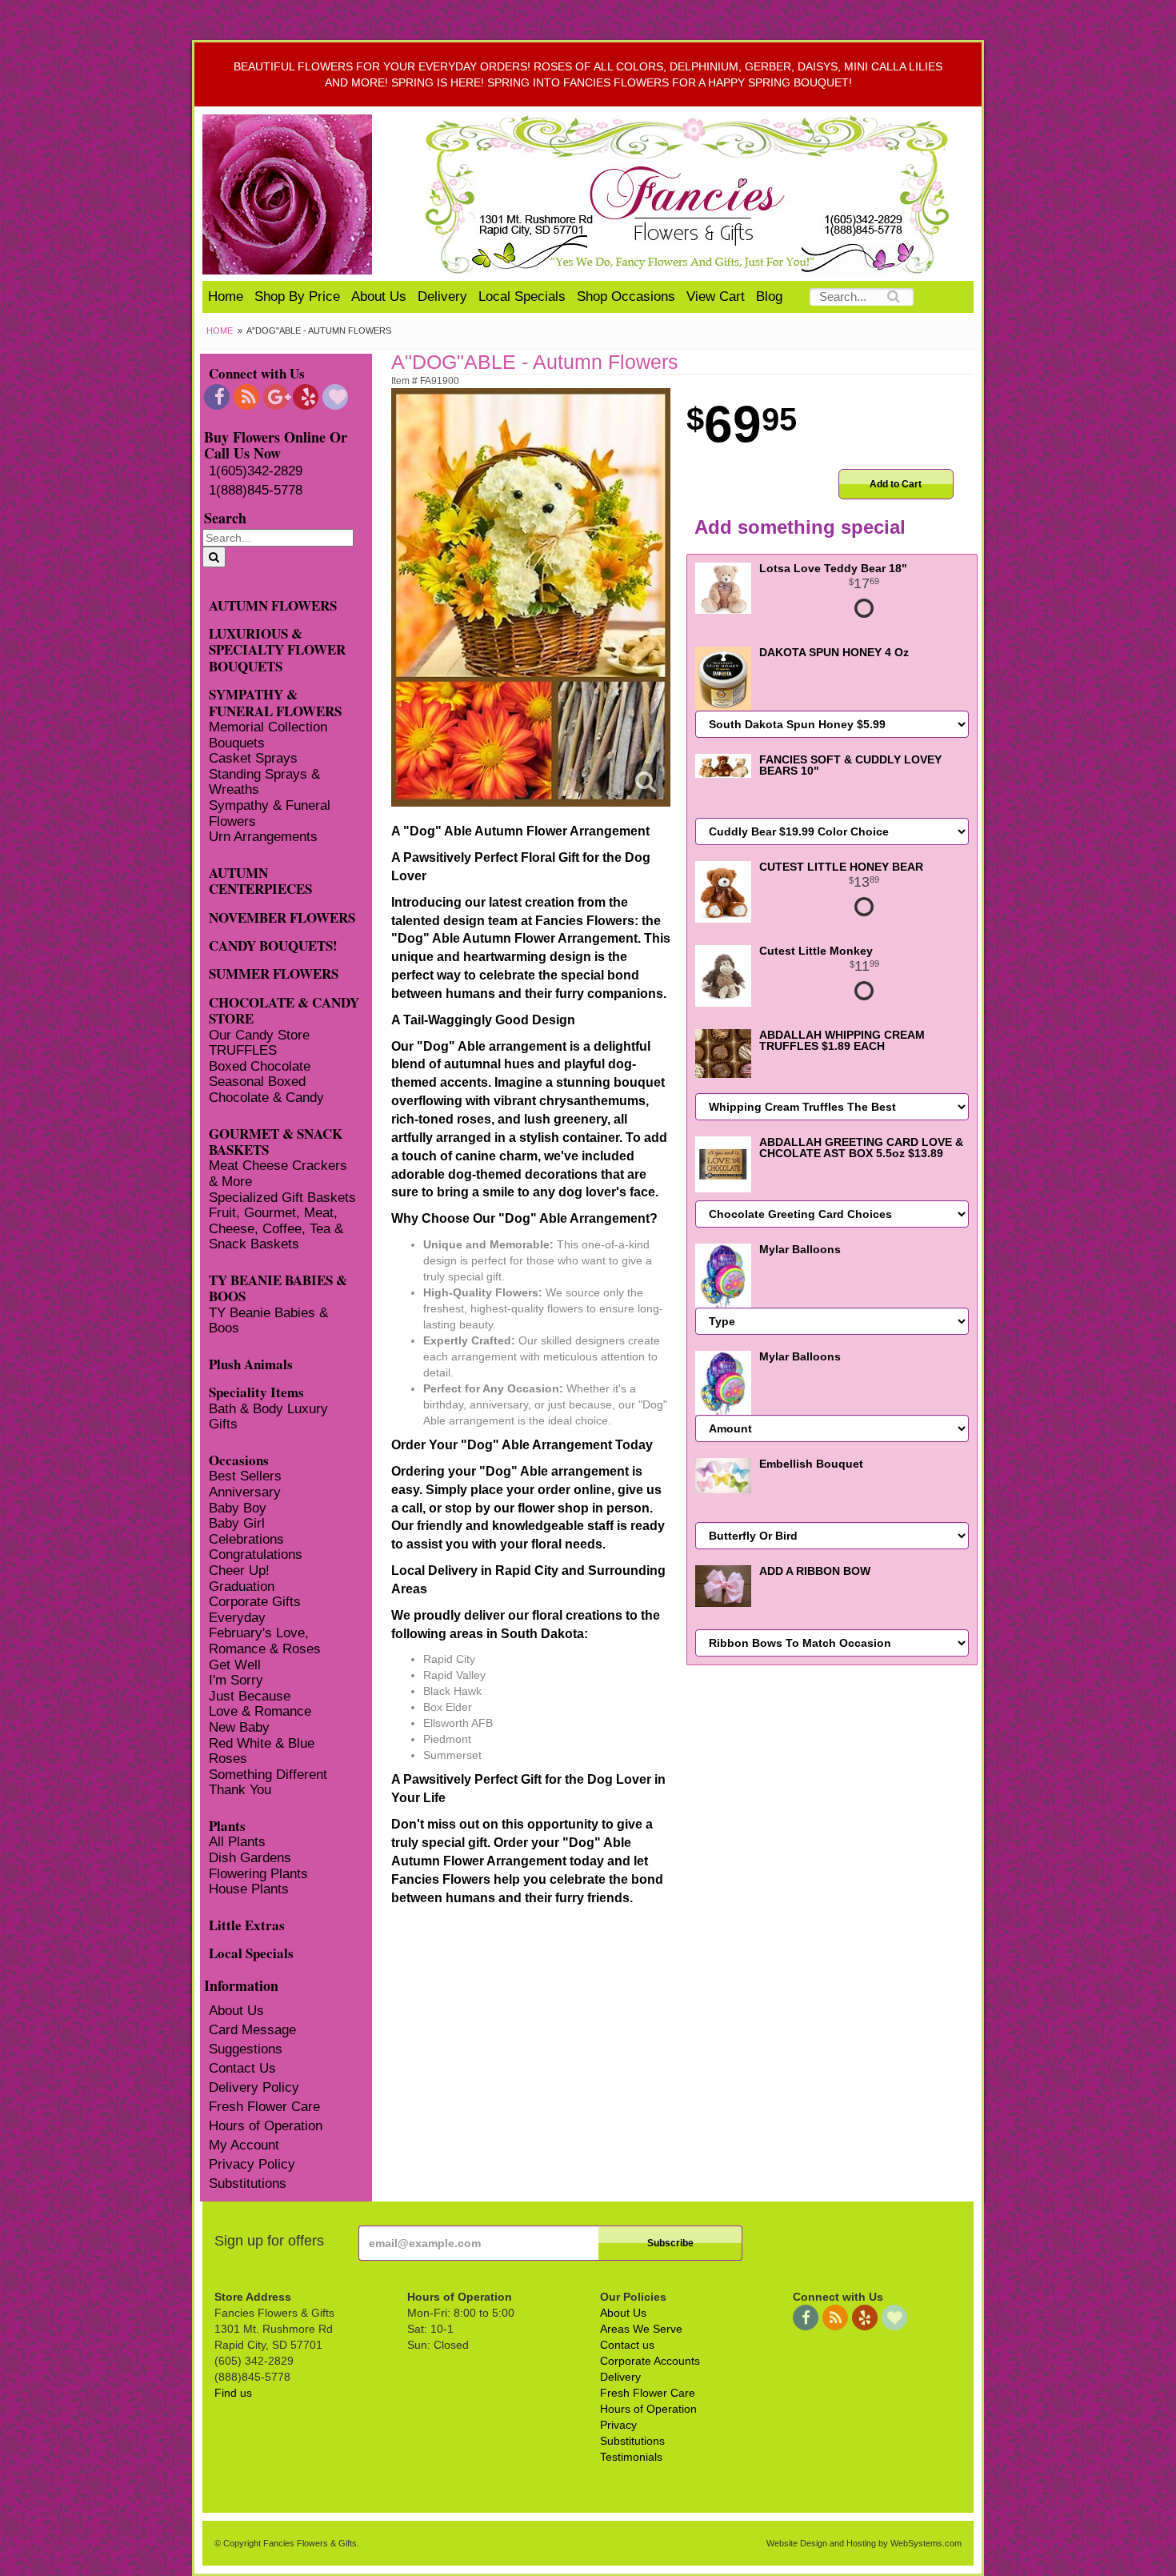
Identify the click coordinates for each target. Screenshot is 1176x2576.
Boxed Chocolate (260, 1066)
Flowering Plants (258, 1874)
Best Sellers (245, 1476)
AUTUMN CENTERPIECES (260, 880)
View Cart (716, 296)
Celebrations (246, 1539)
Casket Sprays (253, 758)
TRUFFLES (243, 1050)
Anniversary (245, 1492)
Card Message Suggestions (252, 2039)
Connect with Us (257, 373)
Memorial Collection (268, 727)
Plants (227, 1825)
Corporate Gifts (255, 1602)
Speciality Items (256, 1391)
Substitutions (248, 2183)
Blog (769, 296)
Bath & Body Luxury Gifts (268, 1417)
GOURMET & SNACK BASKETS (276, 1141)
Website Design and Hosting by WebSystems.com (864, 2543)
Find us (233, 2393)
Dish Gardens (250, 1858)
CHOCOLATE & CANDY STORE (284, 1010)
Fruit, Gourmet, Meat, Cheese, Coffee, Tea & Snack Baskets (276, 1228)
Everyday (237, 1618)
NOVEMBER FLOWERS (282, 917)
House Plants (249, 1889)
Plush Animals (251, 1363)
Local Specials (522, 296)
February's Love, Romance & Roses (265, 1641)
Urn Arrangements (263, 837)
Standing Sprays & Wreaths (264, 782)
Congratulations (256, 1554)
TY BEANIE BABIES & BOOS (278, 1288)
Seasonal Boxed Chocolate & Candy (266, 1090)
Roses (228, 1759)
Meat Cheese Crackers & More (278, 1174)
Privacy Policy (252, 2164)
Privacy (618, 2425)
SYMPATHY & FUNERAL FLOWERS (275, 702)
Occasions (239, 1459)
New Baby (239, 1727)
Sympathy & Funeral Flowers (270, 813)
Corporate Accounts (650, 2361)
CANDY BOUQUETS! (273, 945)
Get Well (235, 1665)
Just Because (250, 1696)
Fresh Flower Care (264, 2107)
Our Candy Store (259, 1035)
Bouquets (237, 743)
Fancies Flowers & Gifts (690, 194)
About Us (379, 296)
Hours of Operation (266, 2126)
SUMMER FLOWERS (274, 973)
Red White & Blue (262, 1743)
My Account (244, 2145)
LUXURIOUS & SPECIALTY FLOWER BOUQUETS (277, 649)
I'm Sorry (236, 1680)
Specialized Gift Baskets (282, 1198)
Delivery (442, 296)
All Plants (237, 1842)
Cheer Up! (239, 1570)
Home (226, 296)
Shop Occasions (626, 296)
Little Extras (247, 1924)
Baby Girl (237, 1523)
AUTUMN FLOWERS (273, 605)
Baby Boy (238, 1508)
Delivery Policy (254, 2087)
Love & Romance (260, 1711)
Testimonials (631, 2457)
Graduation (242, 1586)
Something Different (268, 1775)
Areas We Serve (641, 2329)
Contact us (627, 2345)
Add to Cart (896, 484)
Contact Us (242, 2068)
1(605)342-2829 (256, 471)
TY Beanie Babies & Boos (268, 1321)
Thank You (240, 1790)
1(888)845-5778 (256, 490)
